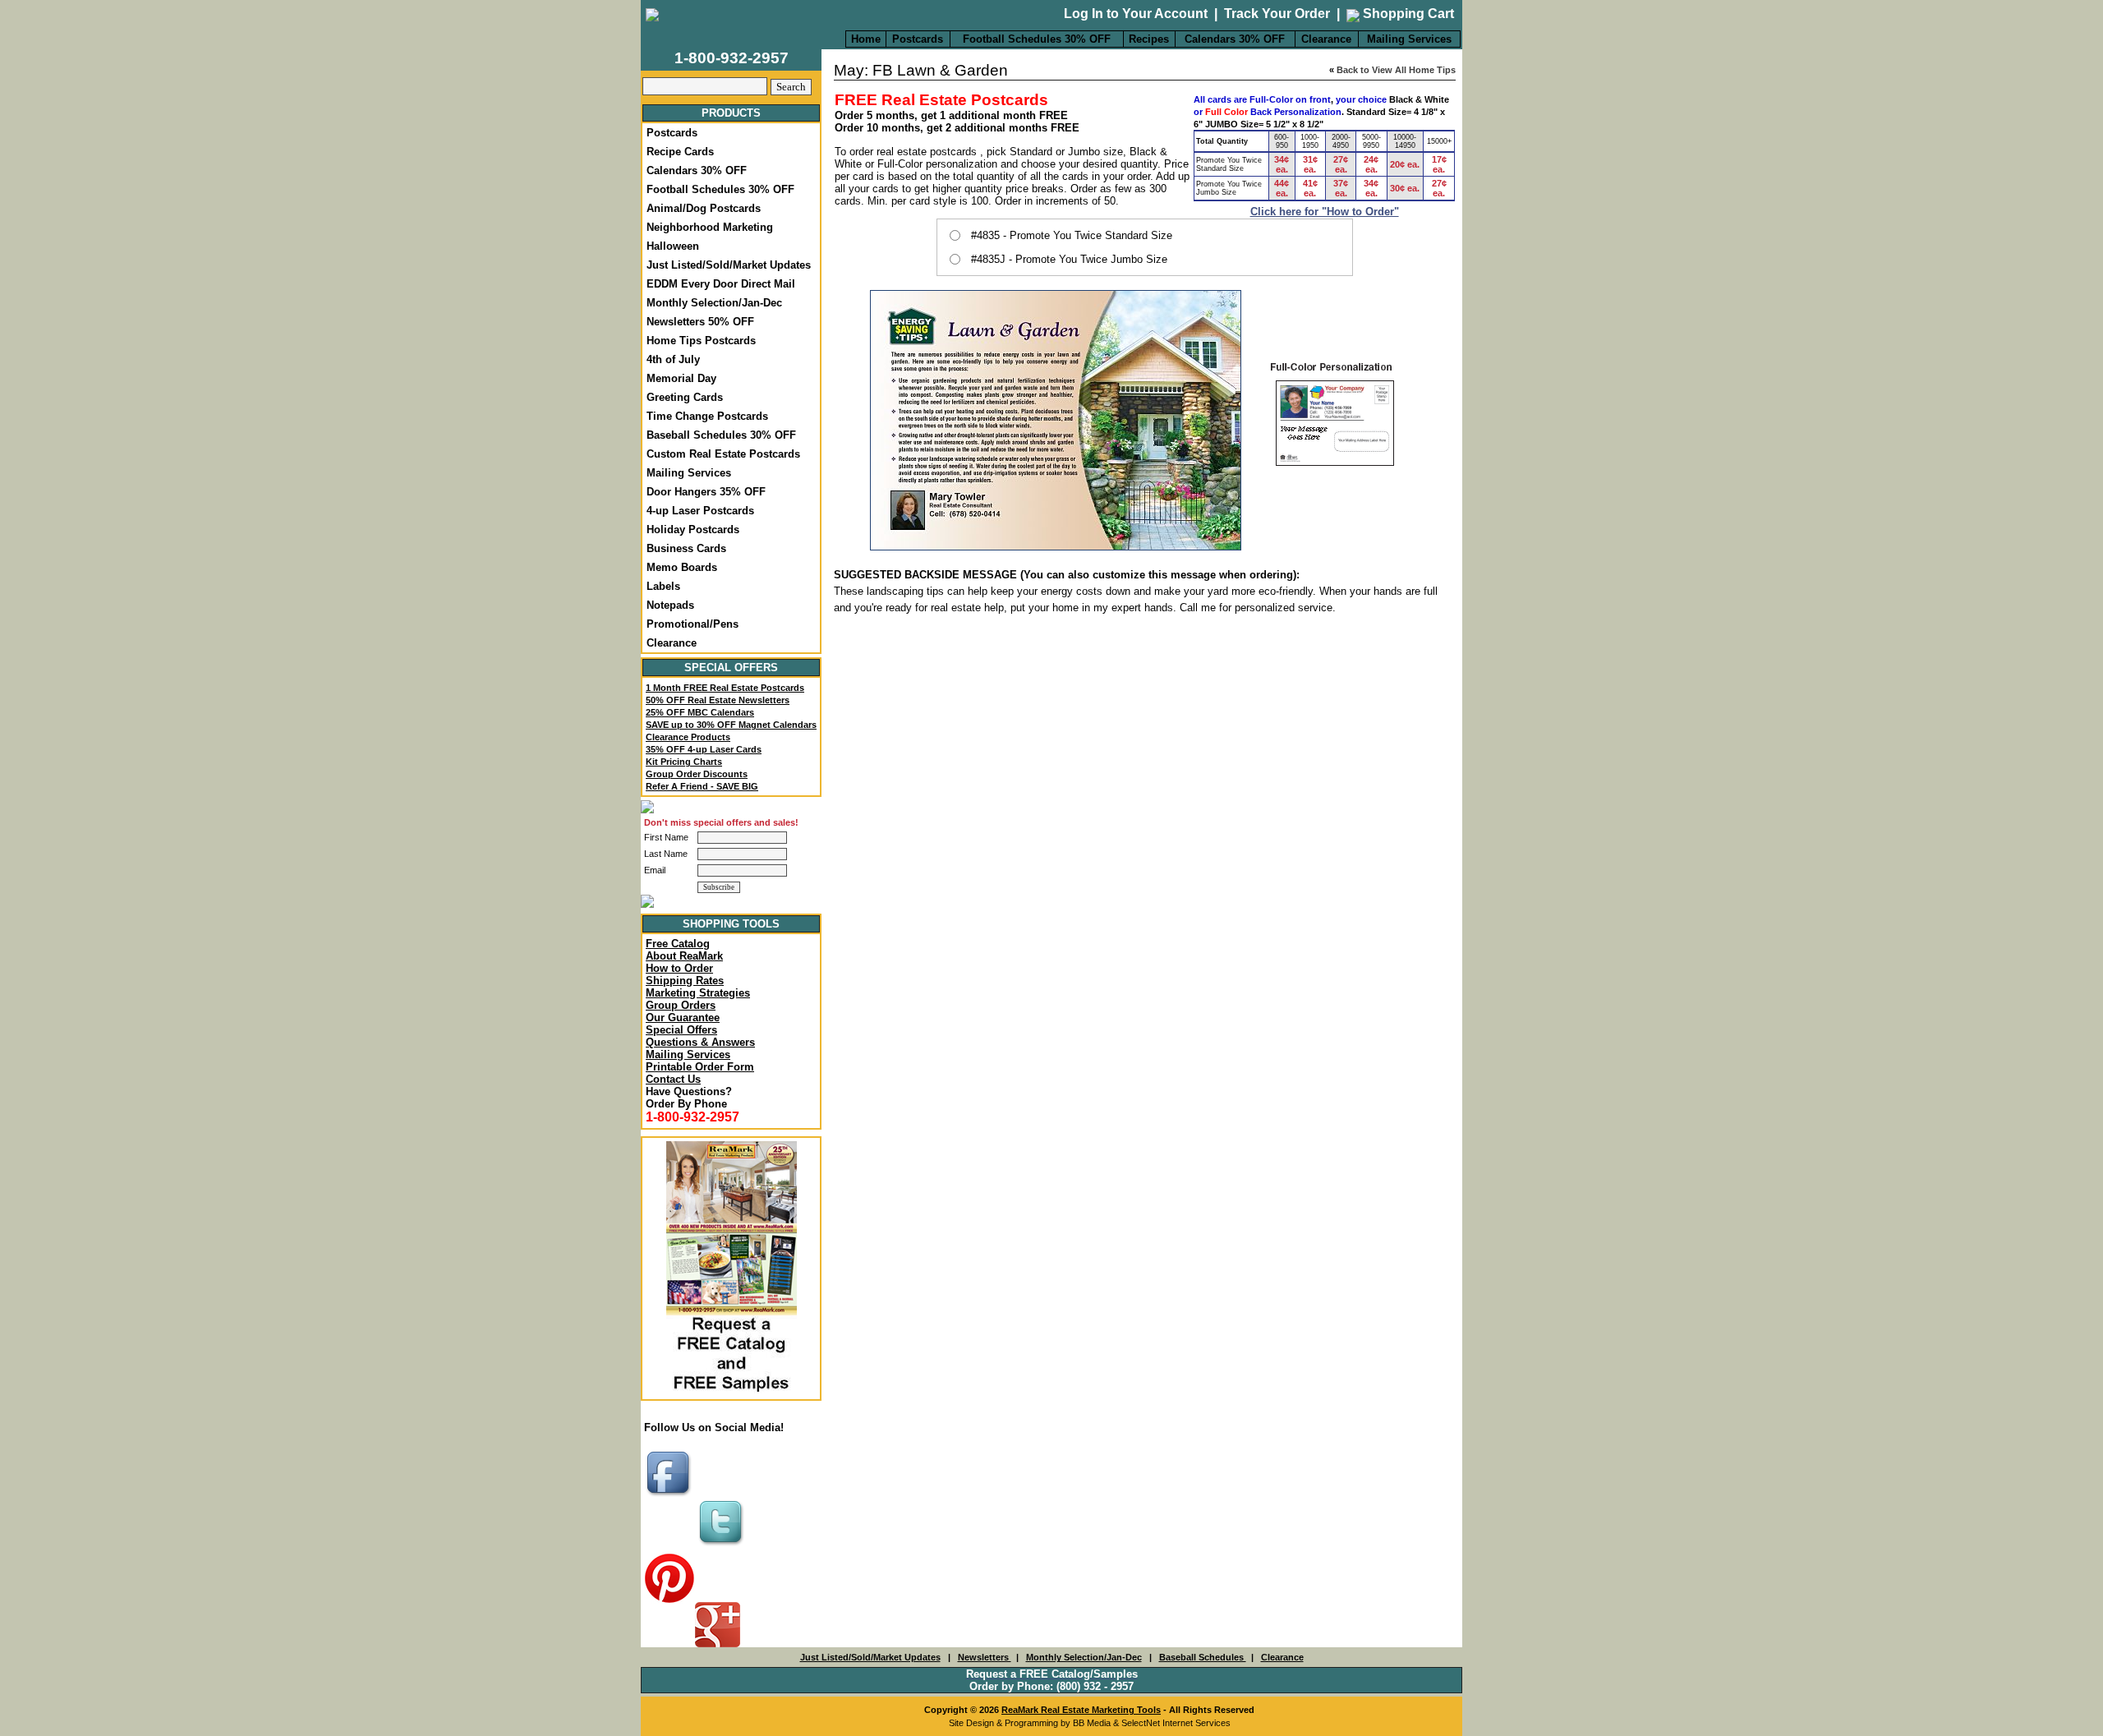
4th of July (673, 359)
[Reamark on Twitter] (723, 1547)
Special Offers (681, 1030)
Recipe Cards (680, 152)
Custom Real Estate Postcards (723, 454)
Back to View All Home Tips (1396, 70)
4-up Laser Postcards (700, 511)
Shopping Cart (1407, 14)
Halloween (673, 246)
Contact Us (673, 1079)
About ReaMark (684, 956)
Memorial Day (681, 378)
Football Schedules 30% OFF (1037, 39)
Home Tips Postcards (701, 341)
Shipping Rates (685, 981)
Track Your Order (1277, 14)
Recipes (1149, 39)
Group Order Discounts (697, 774)
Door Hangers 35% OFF (706, 492)
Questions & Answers (700, 1042)
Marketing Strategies (698, 993)
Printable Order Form (700, 1067)
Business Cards (686, 548)
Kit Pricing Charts (684, 762)
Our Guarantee (683, 1018)
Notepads (670, 605)
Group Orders (681, 1005)
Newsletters (985, 1657)
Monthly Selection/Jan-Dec (714, 303)
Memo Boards (682, 567)
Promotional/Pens (693, 624)
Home (866, 39)
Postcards (918, 39)
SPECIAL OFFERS (731, 668)
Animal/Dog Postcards (704, 208)
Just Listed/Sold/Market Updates (729, 265)
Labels (663, 586)
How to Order (679, 968)
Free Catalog (678, 944)
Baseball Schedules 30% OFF (721, 435)
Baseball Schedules (1203, 1657)
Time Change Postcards (707, 416)
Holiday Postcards (693, 530)
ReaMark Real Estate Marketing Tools (1081, 1710)
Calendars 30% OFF (1235, 39)
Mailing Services (1409, 39)
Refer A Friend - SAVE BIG (702, 786)
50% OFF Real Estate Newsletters (718, 700)
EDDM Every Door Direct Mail (721, 284)
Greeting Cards (685, 397)
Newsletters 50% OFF (700, 322)
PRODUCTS (731, 113)
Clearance (1326, 39)
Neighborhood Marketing (710, 227)
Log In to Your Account (1136, 14)
